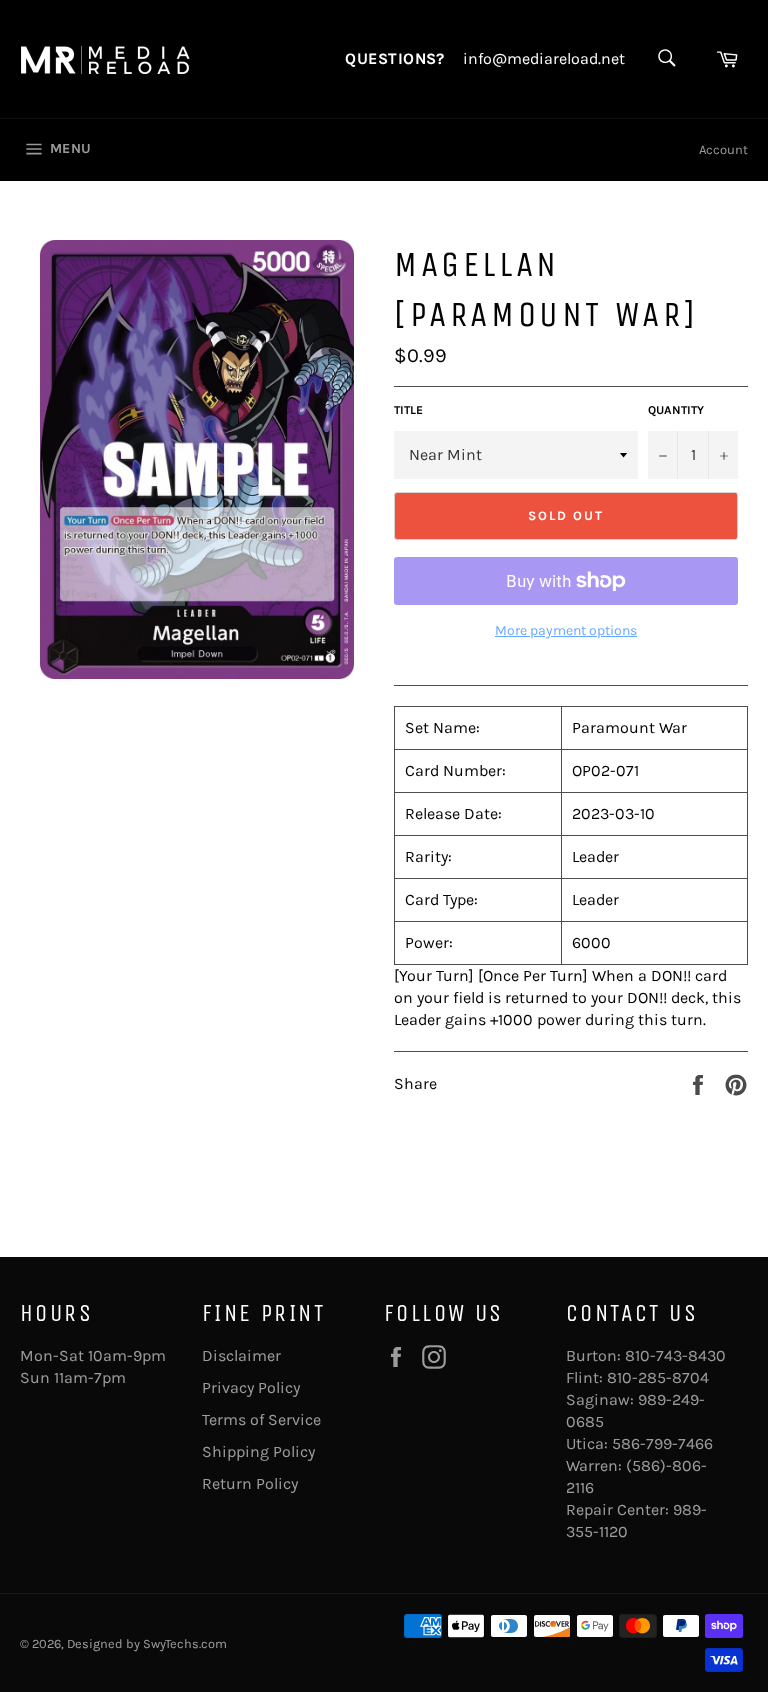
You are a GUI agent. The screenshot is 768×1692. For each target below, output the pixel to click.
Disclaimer (241, 1355)
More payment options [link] (566, 630)
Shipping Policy (258, 1451)
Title (408, 410)
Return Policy (250, 1483)
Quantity (676, 410)
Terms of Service (261, 1419)
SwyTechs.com (185, 1643)
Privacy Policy (251, 1387)
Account (723, 149)
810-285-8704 (658, 1377)
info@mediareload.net (544, 59)
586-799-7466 (662, 1443)
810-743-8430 (675, 1355)
